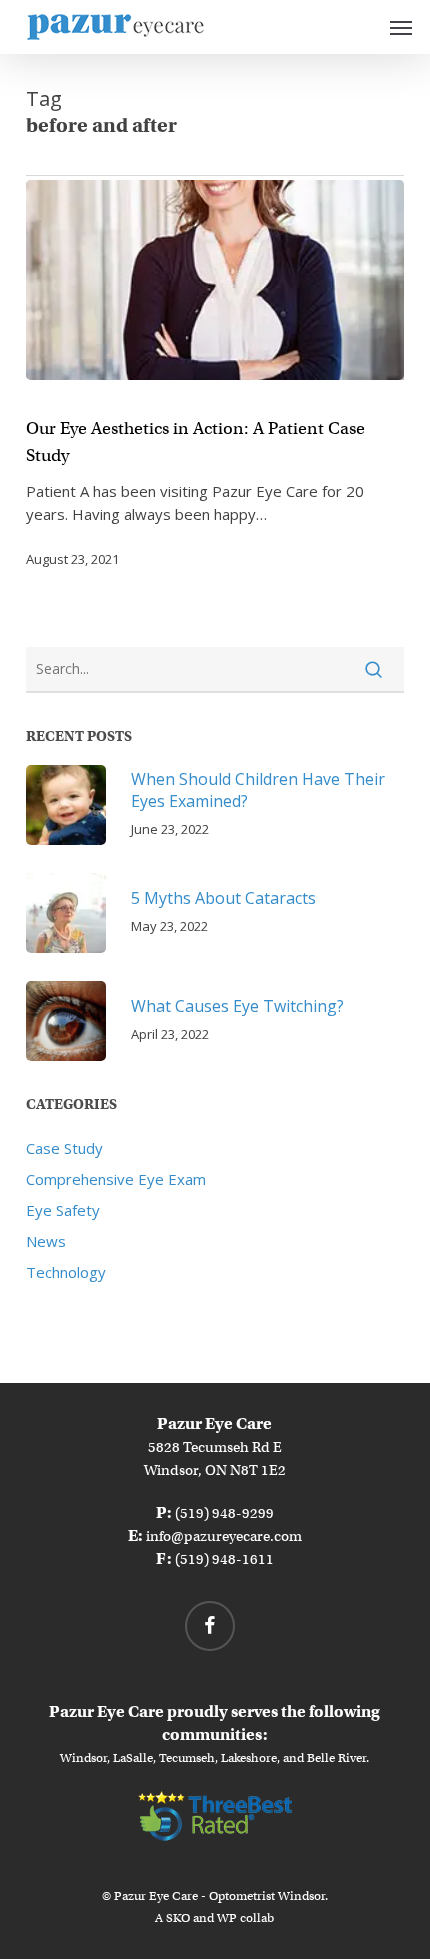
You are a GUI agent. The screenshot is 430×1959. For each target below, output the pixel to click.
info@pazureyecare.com (224, 1536)
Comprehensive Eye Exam (116, 1179)
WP (227, 1917)
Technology (66, 1272)
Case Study (64, 1148)
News (46, 1241)
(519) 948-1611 (224, 1559)
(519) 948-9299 (224, 1513)
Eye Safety (63, 1210)
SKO (178, 1917)
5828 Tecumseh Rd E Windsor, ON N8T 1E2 (215, 1447)
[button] (401, 27)
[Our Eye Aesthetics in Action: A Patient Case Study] (215, 280)
